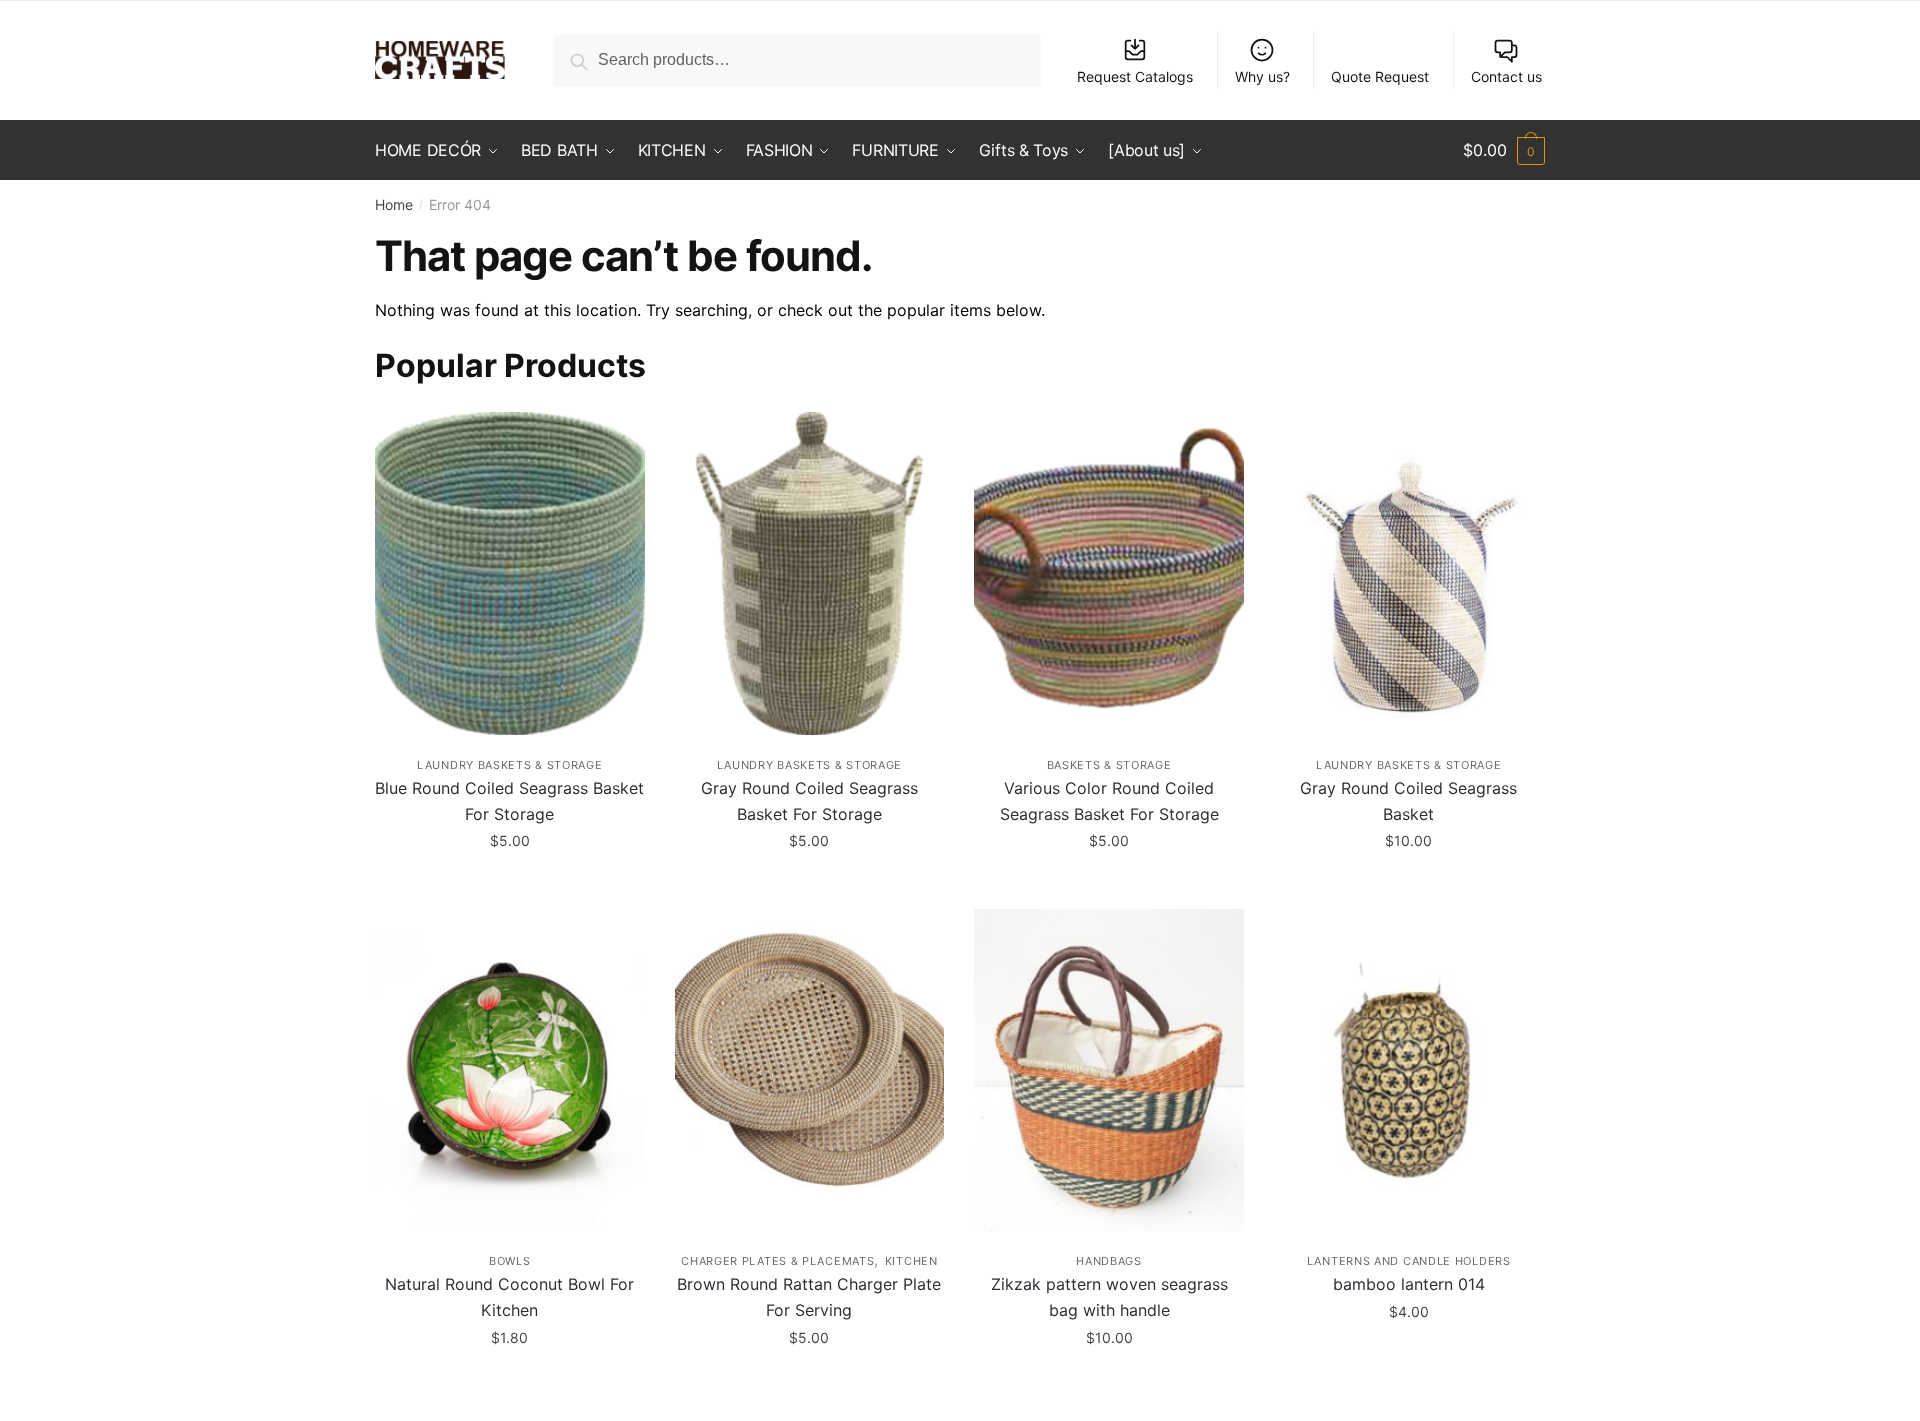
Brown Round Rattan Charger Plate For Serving (809, 1297)
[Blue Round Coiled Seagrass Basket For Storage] (510, 573)
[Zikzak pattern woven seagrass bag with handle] (1109, 1070)
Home (394, 204)
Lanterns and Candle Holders (1409, 1261)
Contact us (1506, 76)
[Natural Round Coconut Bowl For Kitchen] (510, 1070)
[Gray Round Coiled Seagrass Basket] (1409, 573)
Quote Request (1380, 76)
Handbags (1109, 1261)
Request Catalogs (1135, 76)
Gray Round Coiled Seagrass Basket (1408, 801)
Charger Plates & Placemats (777, 1261)
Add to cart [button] (509, 885)
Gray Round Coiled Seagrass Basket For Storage (809, 801)
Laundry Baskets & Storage (510, 765)
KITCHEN (911, 1261)
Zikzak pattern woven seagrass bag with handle (1109, 1297)
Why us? (1262, 76)
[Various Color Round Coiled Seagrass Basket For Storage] (1109, 573)
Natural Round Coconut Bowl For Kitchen (509, 1297)
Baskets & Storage (1109, 765)
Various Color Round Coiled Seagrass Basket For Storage (1109, 801)
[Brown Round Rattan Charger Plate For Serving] (810, 1070)
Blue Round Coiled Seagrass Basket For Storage (509, 801)
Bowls (510, 1261)
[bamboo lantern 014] (1409, 1070)
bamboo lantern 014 (1409, 1284)
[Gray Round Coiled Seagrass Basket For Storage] (810, 573)
